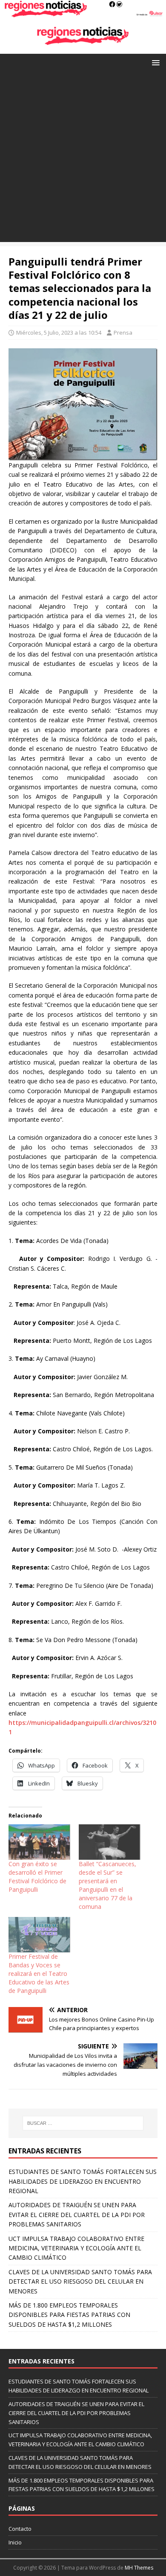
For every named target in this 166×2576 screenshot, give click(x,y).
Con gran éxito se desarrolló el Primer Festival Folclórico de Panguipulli (37, 1877)
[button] (154, 62)
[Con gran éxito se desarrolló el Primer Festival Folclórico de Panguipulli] (39, 1842)
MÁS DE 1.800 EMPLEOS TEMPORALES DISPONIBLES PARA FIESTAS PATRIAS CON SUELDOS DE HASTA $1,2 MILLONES (69, 2315)
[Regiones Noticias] (83, 13)
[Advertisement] (83, 159)
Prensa (123, 333)
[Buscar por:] (83, 2123)
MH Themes (139, 2568)
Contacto (20, 2529)
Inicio (15, 2542)
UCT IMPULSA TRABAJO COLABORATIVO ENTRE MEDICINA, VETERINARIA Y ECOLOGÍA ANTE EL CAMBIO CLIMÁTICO (76, 2248)
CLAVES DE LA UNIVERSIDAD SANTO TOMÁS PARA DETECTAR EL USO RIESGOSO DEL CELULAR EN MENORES (80, 2281)
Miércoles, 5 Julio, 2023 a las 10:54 (59, 333)
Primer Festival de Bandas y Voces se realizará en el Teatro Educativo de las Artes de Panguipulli (39, 1974)
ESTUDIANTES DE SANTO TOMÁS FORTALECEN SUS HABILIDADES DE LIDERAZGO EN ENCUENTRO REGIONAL (83, 2181)
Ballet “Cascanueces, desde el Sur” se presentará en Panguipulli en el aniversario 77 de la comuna (107, 1885)
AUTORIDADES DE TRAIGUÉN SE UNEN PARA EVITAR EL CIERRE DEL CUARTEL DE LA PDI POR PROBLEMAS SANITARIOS (77, 2214)
